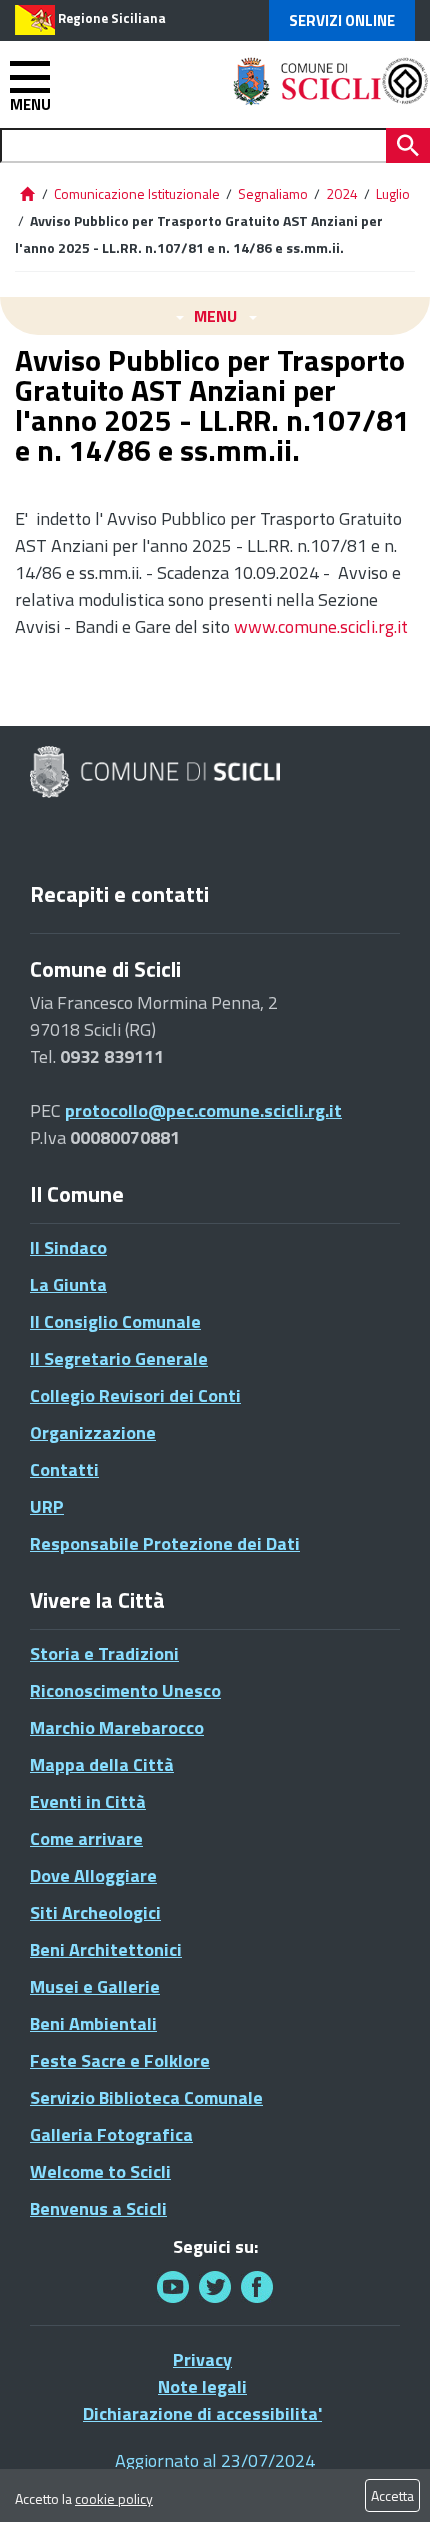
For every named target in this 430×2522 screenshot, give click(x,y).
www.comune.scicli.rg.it (321, 626)
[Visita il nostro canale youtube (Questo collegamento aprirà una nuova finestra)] (173, 2286)
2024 (342, 193)
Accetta (392, 2495)
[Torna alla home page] (27, 193)
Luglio (393, 193)
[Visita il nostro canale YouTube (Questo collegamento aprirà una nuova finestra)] (215, 2286)
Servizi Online (342, 20)
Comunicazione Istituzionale (137, 193)
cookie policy (114, 2498)
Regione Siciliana (112, 18)
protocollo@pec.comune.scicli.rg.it (203, 1110)
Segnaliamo (273, 193)
